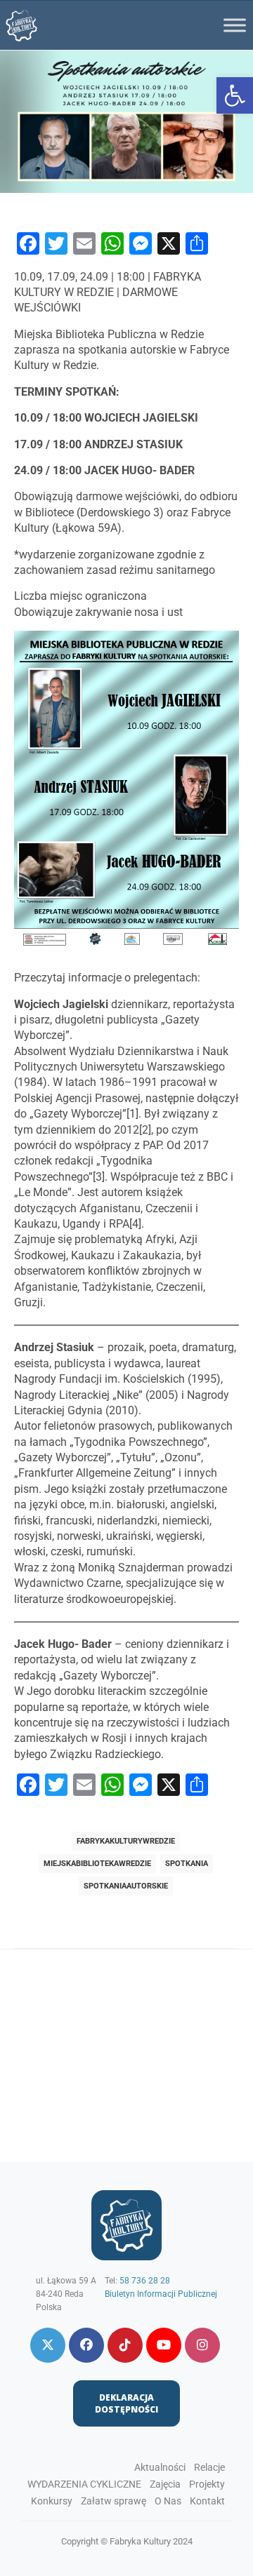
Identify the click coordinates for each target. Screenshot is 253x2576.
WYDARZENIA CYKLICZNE (84, 2484)
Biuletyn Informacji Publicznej (161, 2294)
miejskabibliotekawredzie (97, 1864)
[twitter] (48, 2345)
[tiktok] (125, 2345)
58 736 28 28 (145, 2281)
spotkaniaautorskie (126, 1886)
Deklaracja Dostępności (126, 2403)
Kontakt (207, 2501)
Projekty (207, 2484)
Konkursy (52, 2501)
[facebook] (86, 2345)
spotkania (187, 1864)
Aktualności (160, 2467)
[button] (235, 95)
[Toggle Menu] (235, 25)
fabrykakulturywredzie (126, 1841)
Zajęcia (165, 2484)
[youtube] (164, 2345)
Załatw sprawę (113, 2501)
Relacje (209, 2467)
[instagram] (202, 2345)
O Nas (168, 2501)
